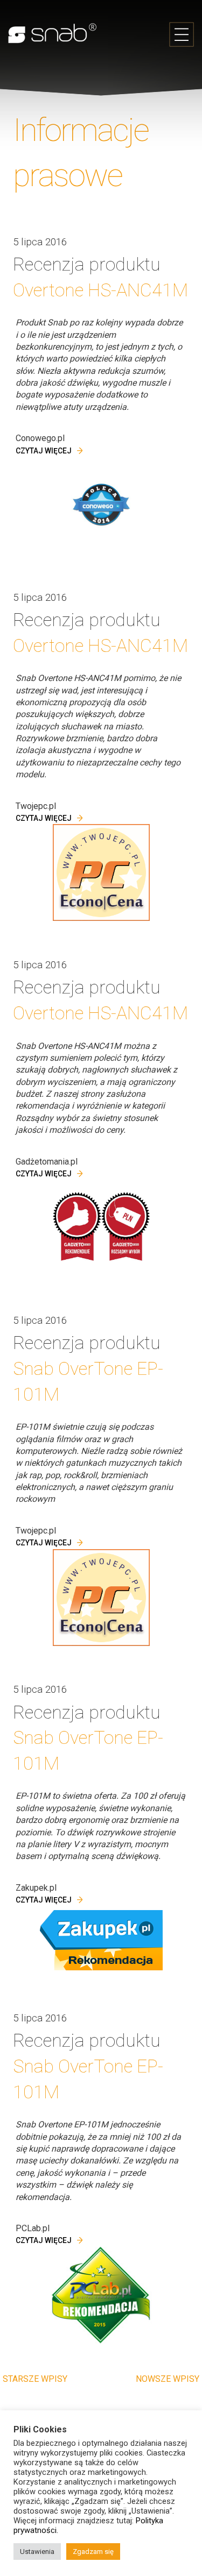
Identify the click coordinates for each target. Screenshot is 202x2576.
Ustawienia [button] (37, 2552)
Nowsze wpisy (168, 2379)
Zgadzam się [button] (93, 2552)
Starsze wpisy (35, 2379)
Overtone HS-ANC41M (100, 290)
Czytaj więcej (44, 451)
